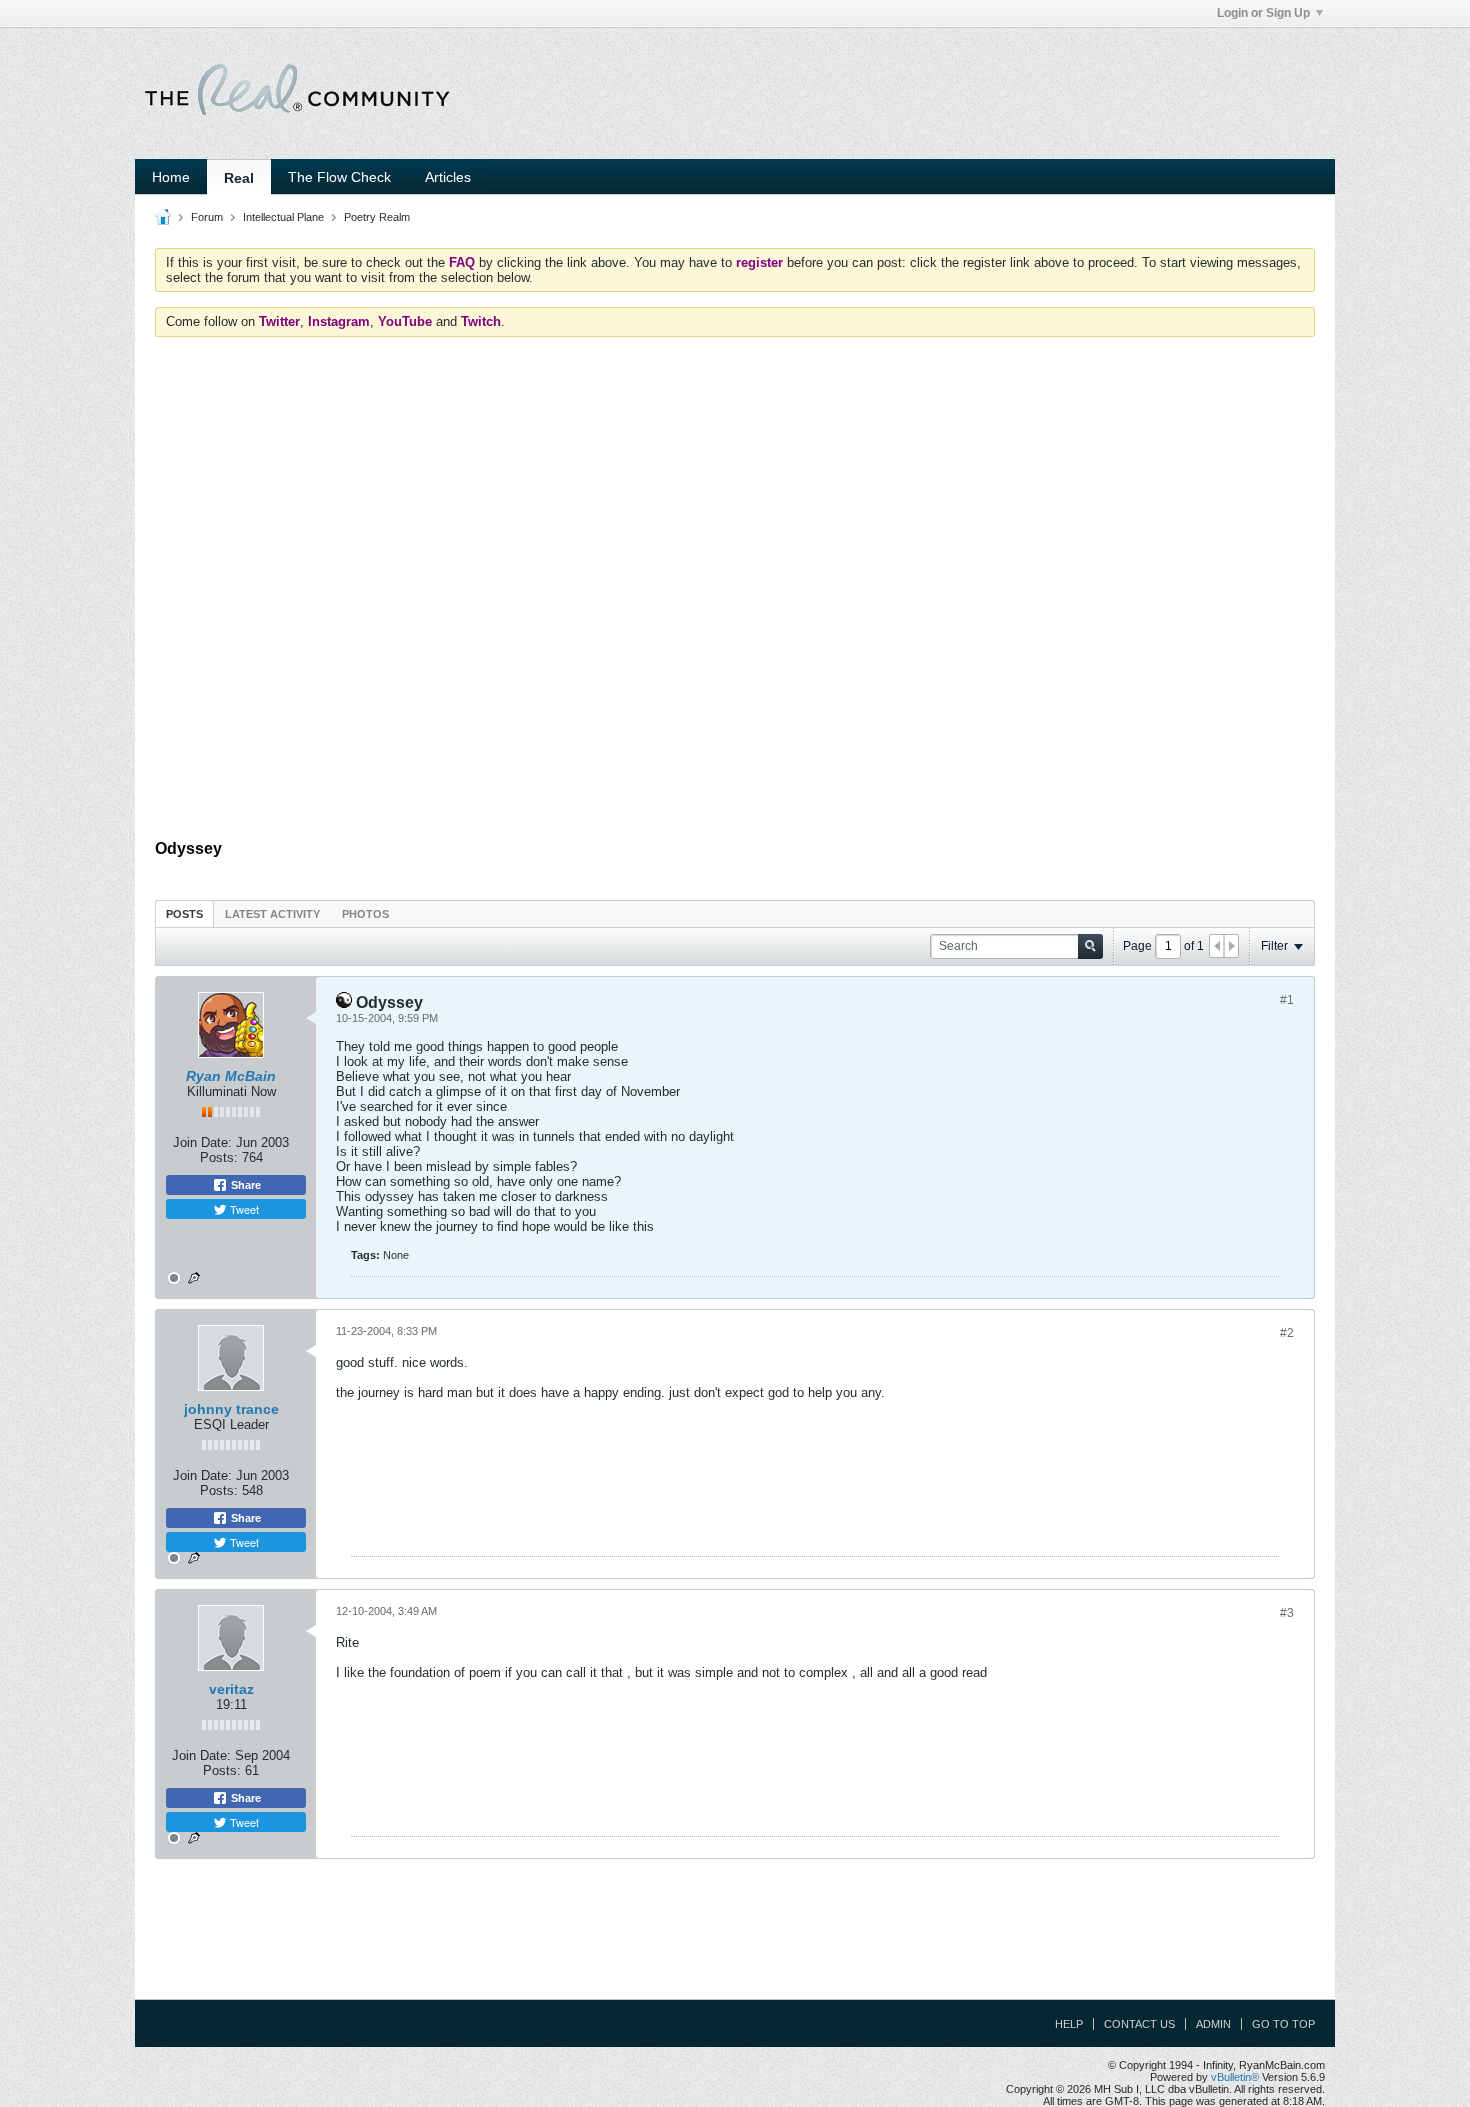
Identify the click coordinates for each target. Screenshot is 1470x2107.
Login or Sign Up (1263, 13)
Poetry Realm (377, 217)
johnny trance (231, 1409)
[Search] (1090, 946)
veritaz (231, 1689)
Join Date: (202, 1142)
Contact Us (1139, 2024)
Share (244, 1185)
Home (171, 177)
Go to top (1283, 2024)
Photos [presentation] (365, 914)
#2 (1287, 1333)
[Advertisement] (735, 776)
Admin (1213, 2024)
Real (239, 178)
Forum (207, 217)
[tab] (184, 913)
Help (1069, 2024)
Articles (448, 177)
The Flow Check (339, 177)
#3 (1287, 1613)
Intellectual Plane (283, 217)
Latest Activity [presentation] (272, 914)
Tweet (243, 1209)
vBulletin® (1235, 2077)
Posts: (219, 1157)
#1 (1287, 1000)
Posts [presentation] (184, 914)
